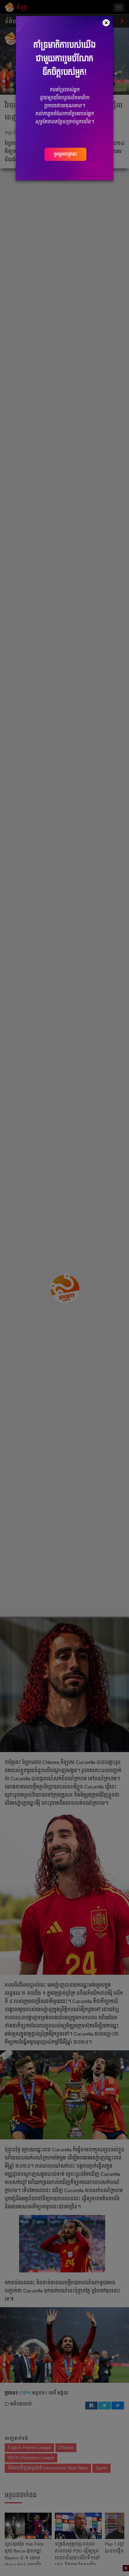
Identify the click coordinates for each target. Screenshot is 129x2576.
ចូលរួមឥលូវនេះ (65, 154)
